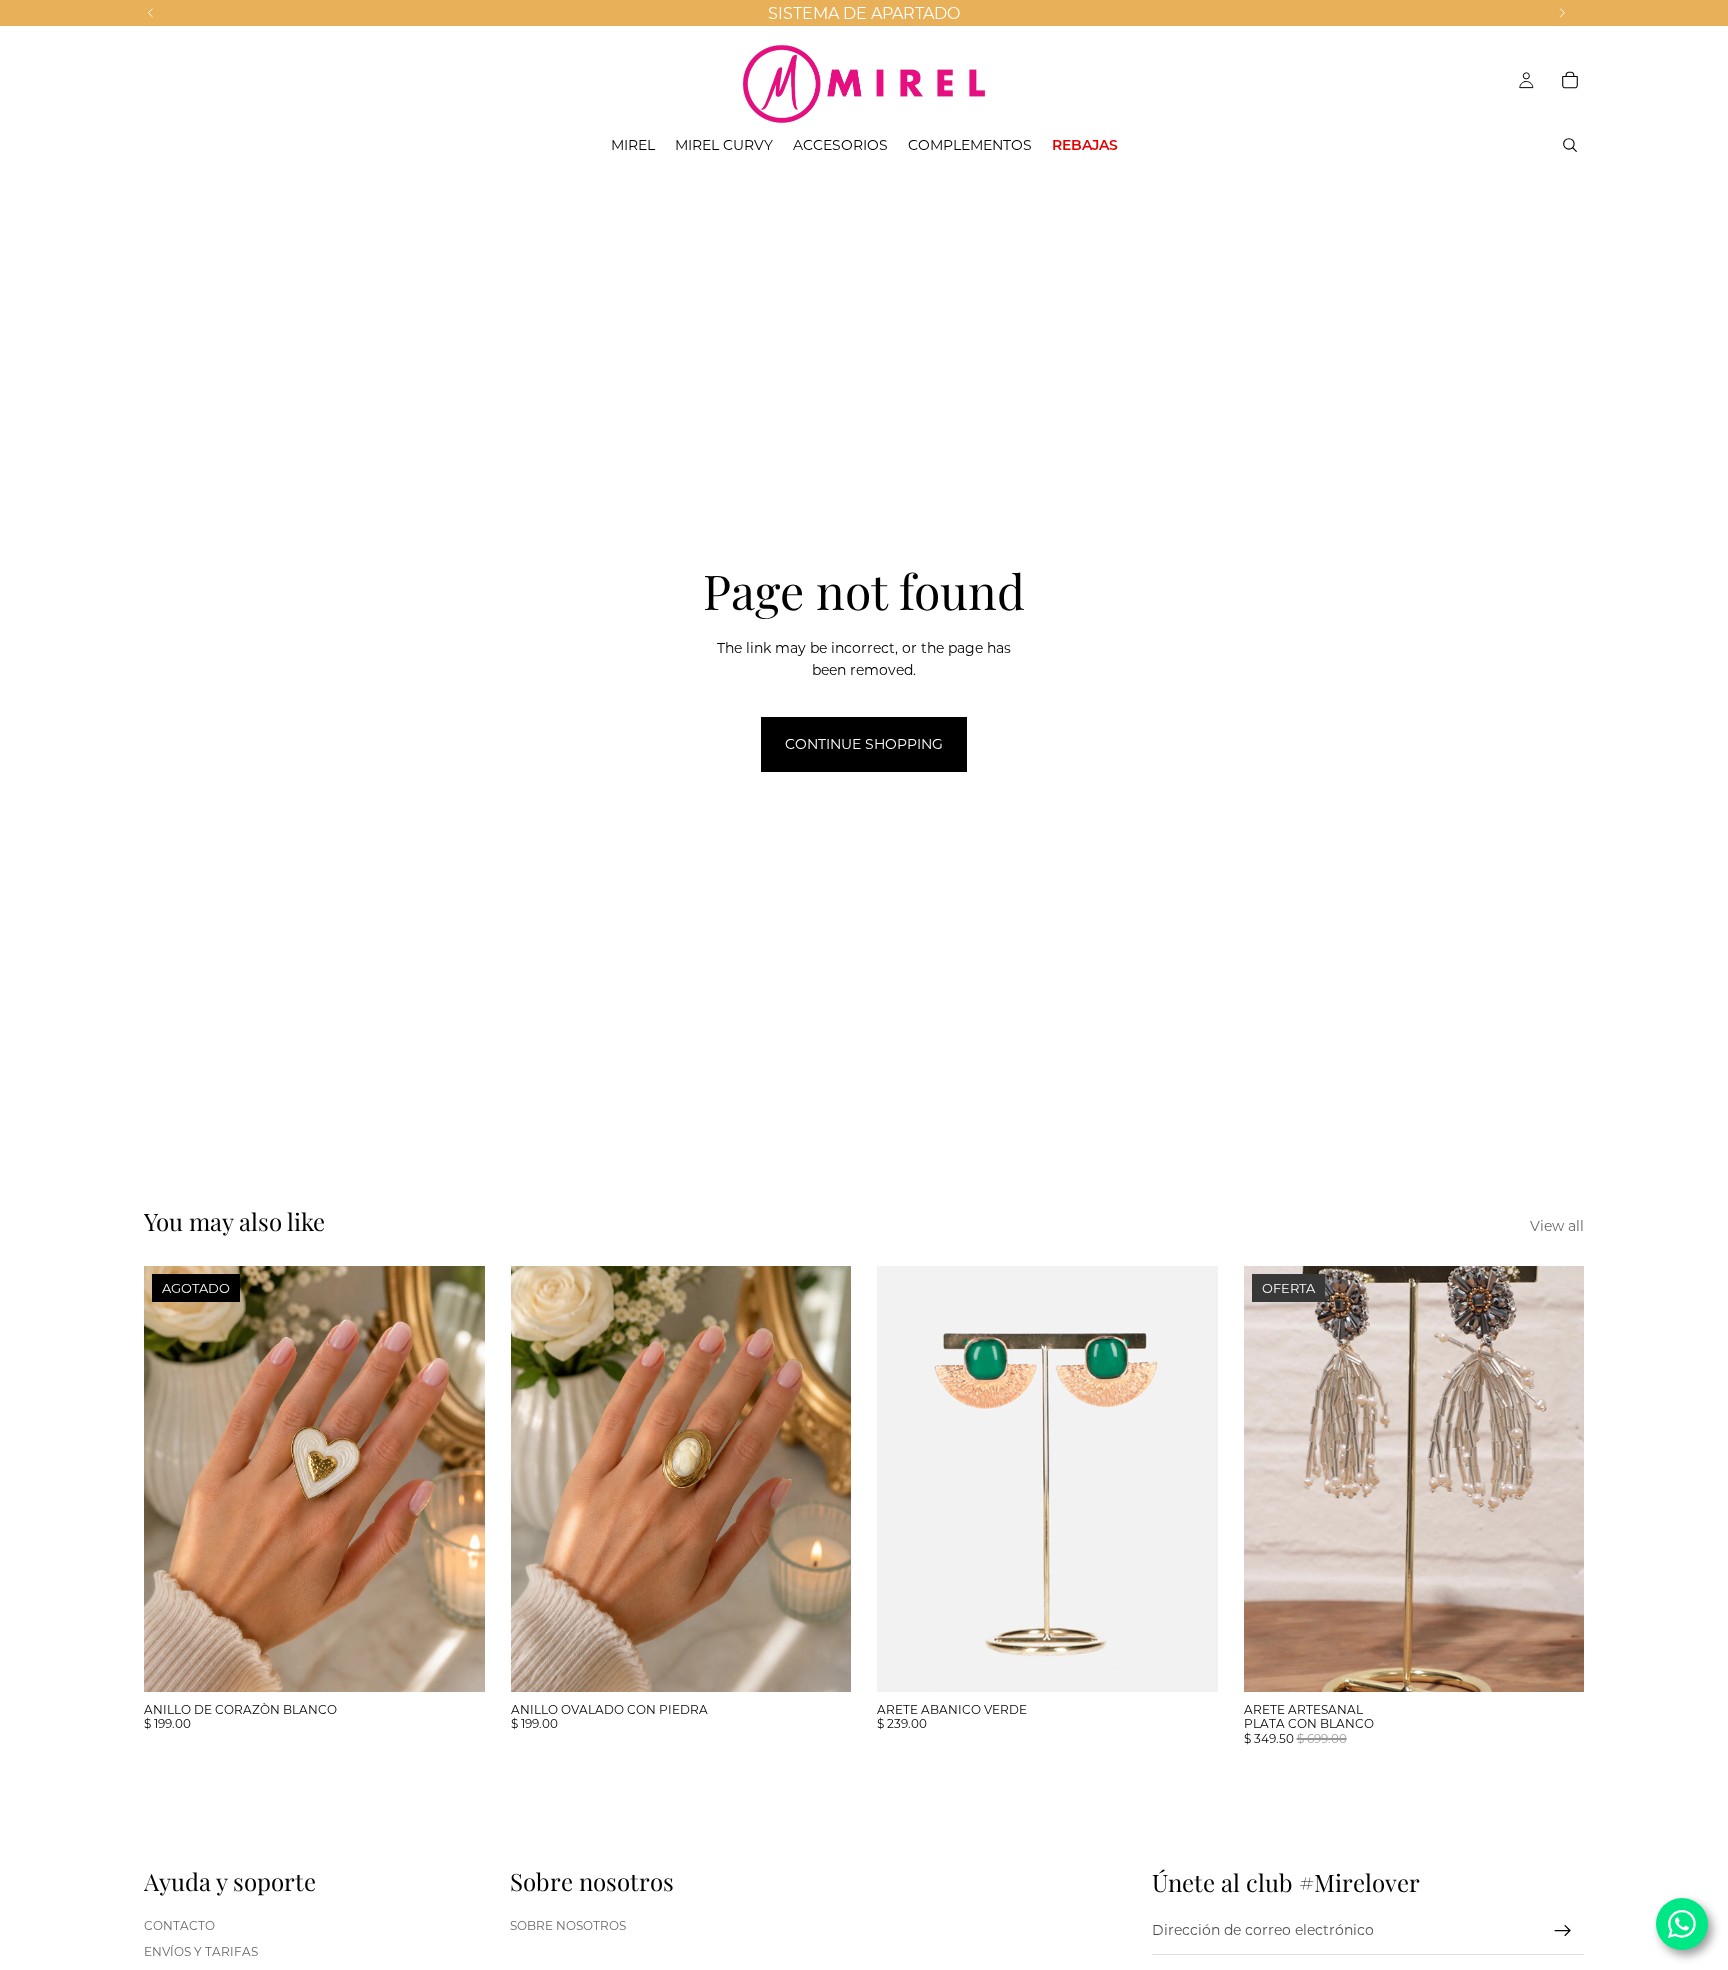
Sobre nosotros (568, 1925)
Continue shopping (864, 743)
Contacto (179, 1925)
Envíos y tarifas (201, 1951)
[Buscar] (1570, 145)
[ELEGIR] (820, 1661)
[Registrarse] (1563, 1931)
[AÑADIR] (1187, 1661)
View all (1557, 1225)
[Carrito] (1570, 80)
